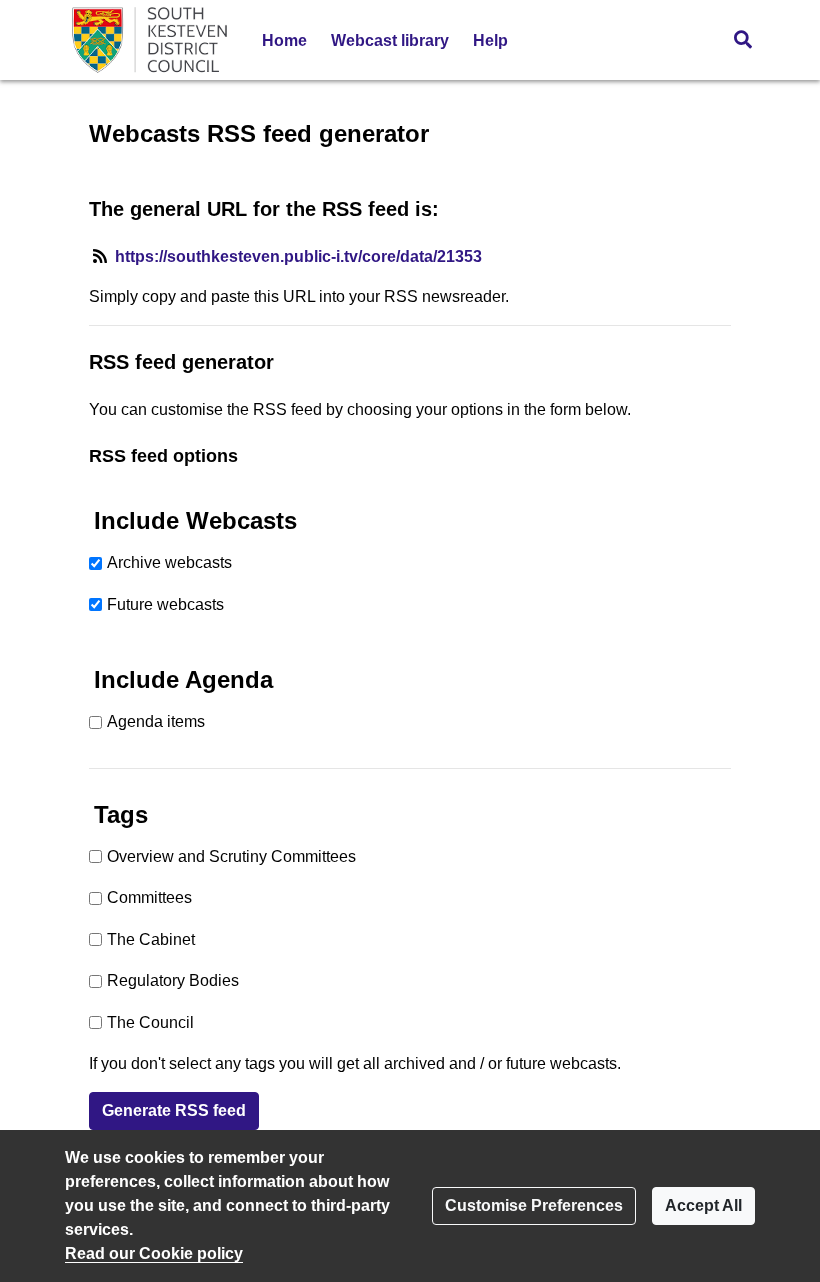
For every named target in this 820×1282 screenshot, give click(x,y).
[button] (742, 40)
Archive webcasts (169, 562)
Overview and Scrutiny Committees (231, 856)
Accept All (703, 1205)
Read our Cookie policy (154, 1253)
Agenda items (156, 721)
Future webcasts (165, 604)
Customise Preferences (534, 1205)
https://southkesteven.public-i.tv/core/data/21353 (298, 256)
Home (284, 40)
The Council (150, 1022)
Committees (149, 897)
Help (490, 40)
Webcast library (390, 40)
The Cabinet (151, 939)
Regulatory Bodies (173, 980)
